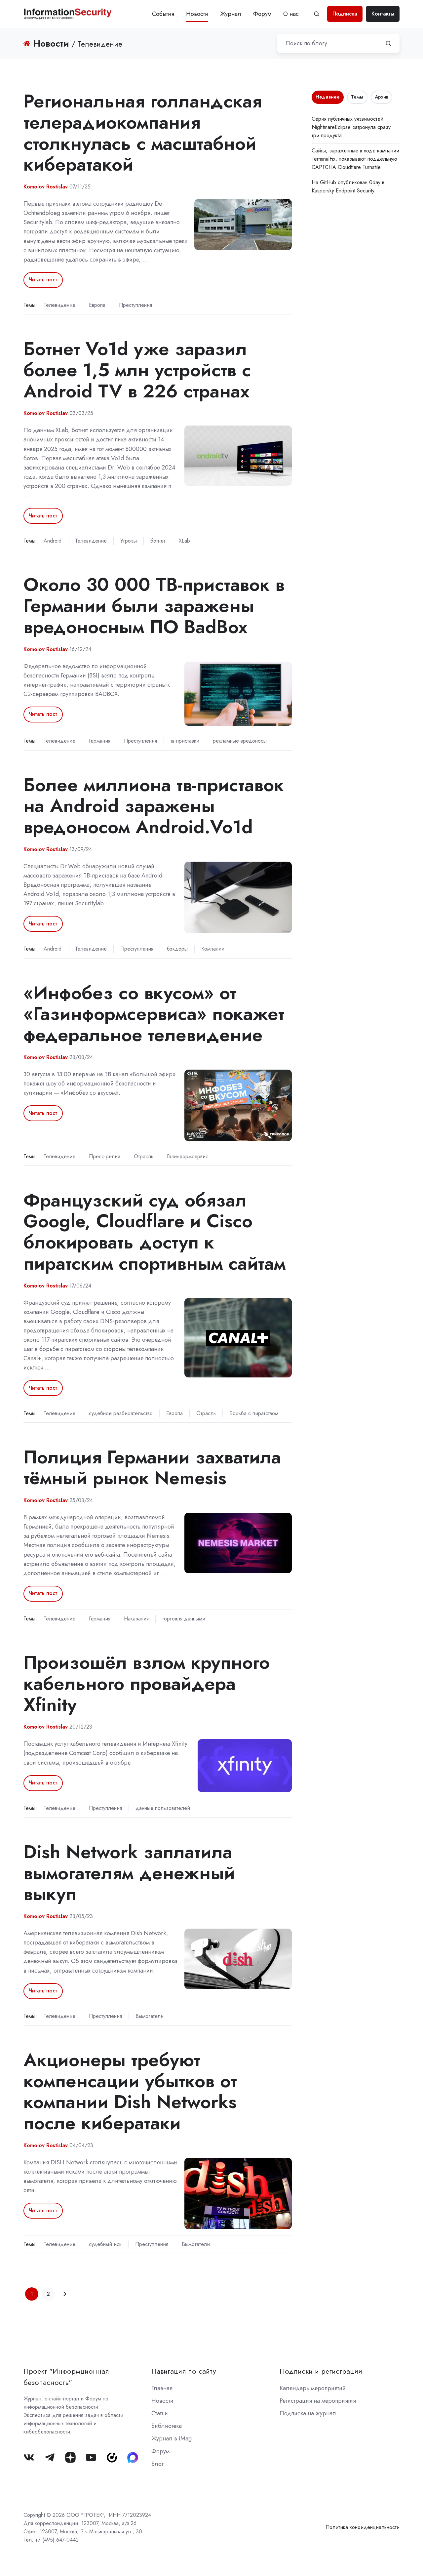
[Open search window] (317, 14)
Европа (97, 305)
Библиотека (167, 2426)
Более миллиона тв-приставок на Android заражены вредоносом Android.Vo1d (154, 806)
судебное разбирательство (121, 1413)
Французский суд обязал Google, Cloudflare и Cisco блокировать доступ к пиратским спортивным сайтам (154, 1232)
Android (53, 541)
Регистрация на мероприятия (318, 2401)
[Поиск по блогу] (388, 43)
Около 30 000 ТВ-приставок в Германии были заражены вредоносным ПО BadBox (154, 606)
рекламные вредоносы (240, 741)
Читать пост (43, 280)
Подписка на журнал (308, 2413)
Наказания (136, 1619)
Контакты (383, 14)
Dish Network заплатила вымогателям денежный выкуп (129, 1873)
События (163, 14)
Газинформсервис (188, 1156)
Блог (157, 2464)
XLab (184, 541)
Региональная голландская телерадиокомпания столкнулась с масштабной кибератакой (143, 133)
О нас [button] (291, 14)
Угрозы (129, 541)
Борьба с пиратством (254, 1413)
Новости (197, 14)
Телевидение (59, 305)
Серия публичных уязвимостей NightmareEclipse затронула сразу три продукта (351, 127)
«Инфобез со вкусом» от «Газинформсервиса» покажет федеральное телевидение (154, 1014)
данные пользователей (163, 1808)
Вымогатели (150, 2016)
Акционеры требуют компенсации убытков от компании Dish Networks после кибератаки (130, 2091)
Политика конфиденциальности (363, 2527)
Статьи (160, 2413)
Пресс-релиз (105, 1156)
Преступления (135, 305)
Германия (100, 741)
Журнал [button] (231, 14)
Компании (213, 949)
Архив (382, 97)
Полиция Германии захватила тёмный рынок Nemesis (152, 1468)
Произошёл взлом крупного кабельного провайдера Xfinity (147, 1683)
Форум (262, 14)
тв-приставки (185, 741)
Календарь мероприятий (313, 2388)
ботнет (158, 541)
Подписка (345, 14)
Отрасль (144, 1156)
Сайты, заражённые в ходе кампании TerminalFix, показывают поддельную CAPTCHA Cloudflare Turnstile (355, 159)
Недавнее (328, 97)
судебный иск (105, 2244)
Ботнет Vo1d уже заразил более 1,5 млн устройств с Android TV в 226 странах (137, 370)
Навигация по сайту (184, 2371)
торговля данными (184, 1619)
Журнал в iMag (172, 2438)
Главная (162, 2388)
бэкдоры (177, 949)
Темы (357, 97)
